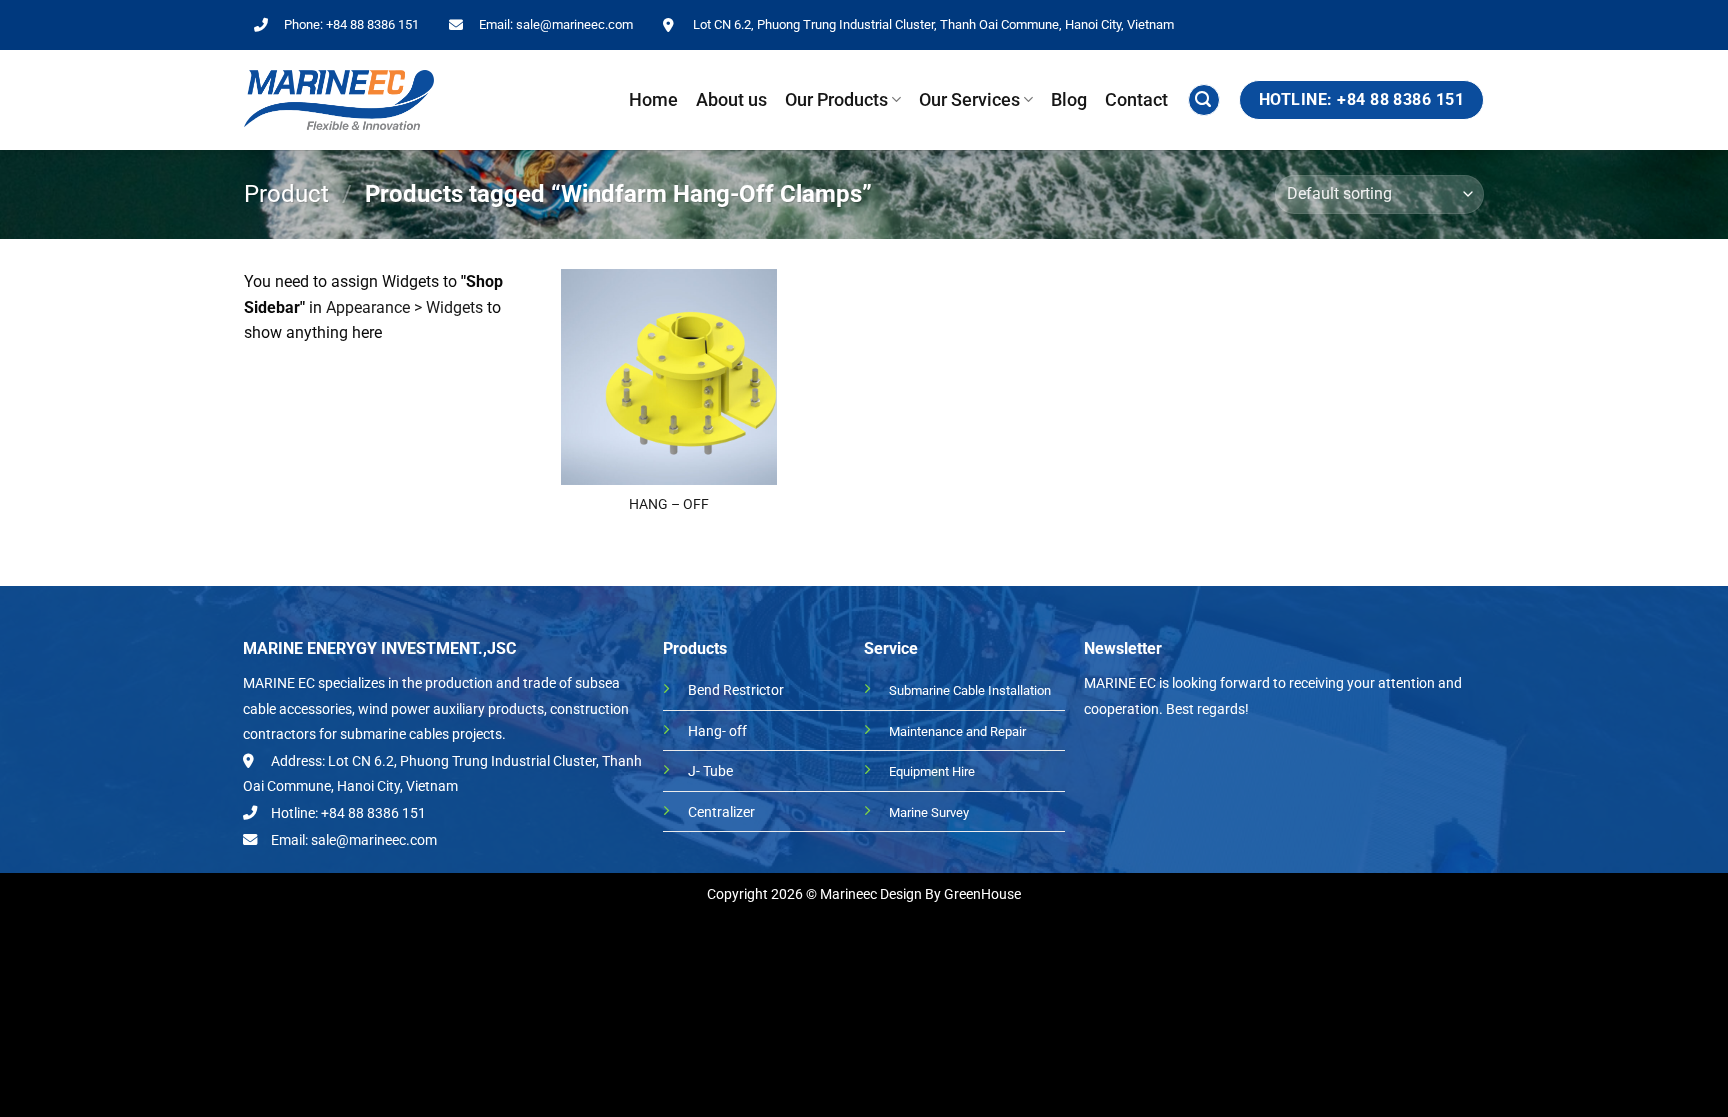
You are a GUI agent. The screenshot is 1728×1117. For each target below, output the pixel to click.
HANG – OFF (669, 504)
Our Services (969, 100)
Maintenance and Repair (957, 731)
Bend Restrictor (736, 690)
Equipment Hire (932, 771)
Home (653, 100)
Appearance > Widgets (404, 307)
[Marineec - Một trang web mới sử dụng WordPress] (339, 100)
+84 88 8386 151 (372, 24)
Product (286, 194)
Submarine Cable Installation (970, 690)
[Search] (1204, 100)
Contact (1136, 100)
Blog (1069, 100)
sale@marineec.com (574, 24)
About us (731, 100)
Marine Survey (929, 812)
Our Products (836, 100)
